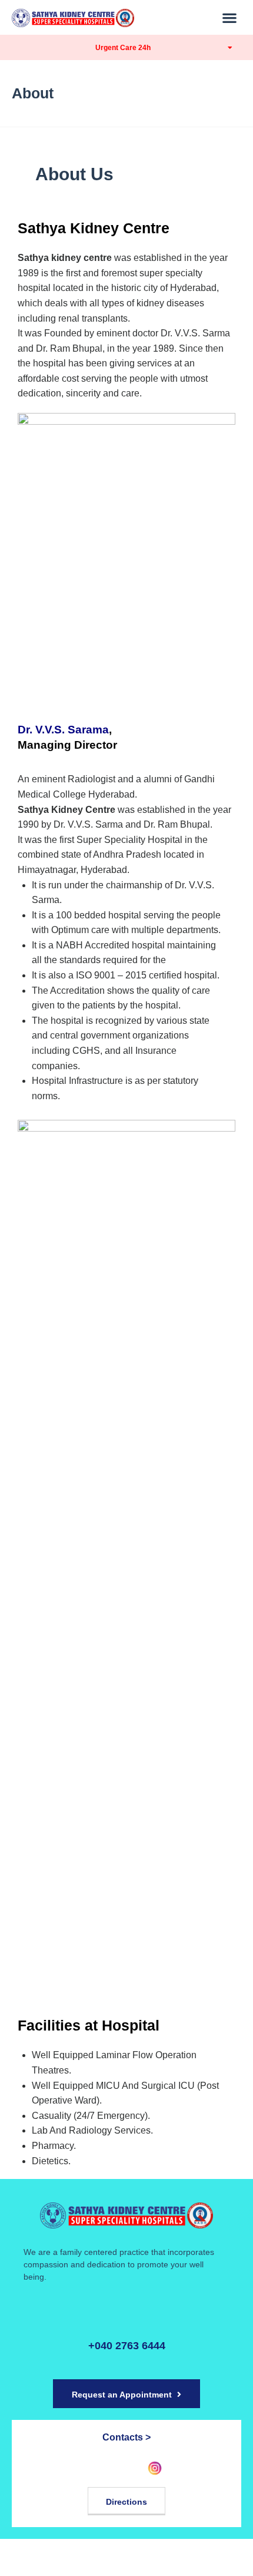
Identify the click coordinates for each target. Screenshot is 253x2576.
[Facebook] (98, 2468)
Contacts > (126, 2437)
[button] (230, 17)
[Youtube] (126, 2468)
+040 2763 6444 (127, 2346)
